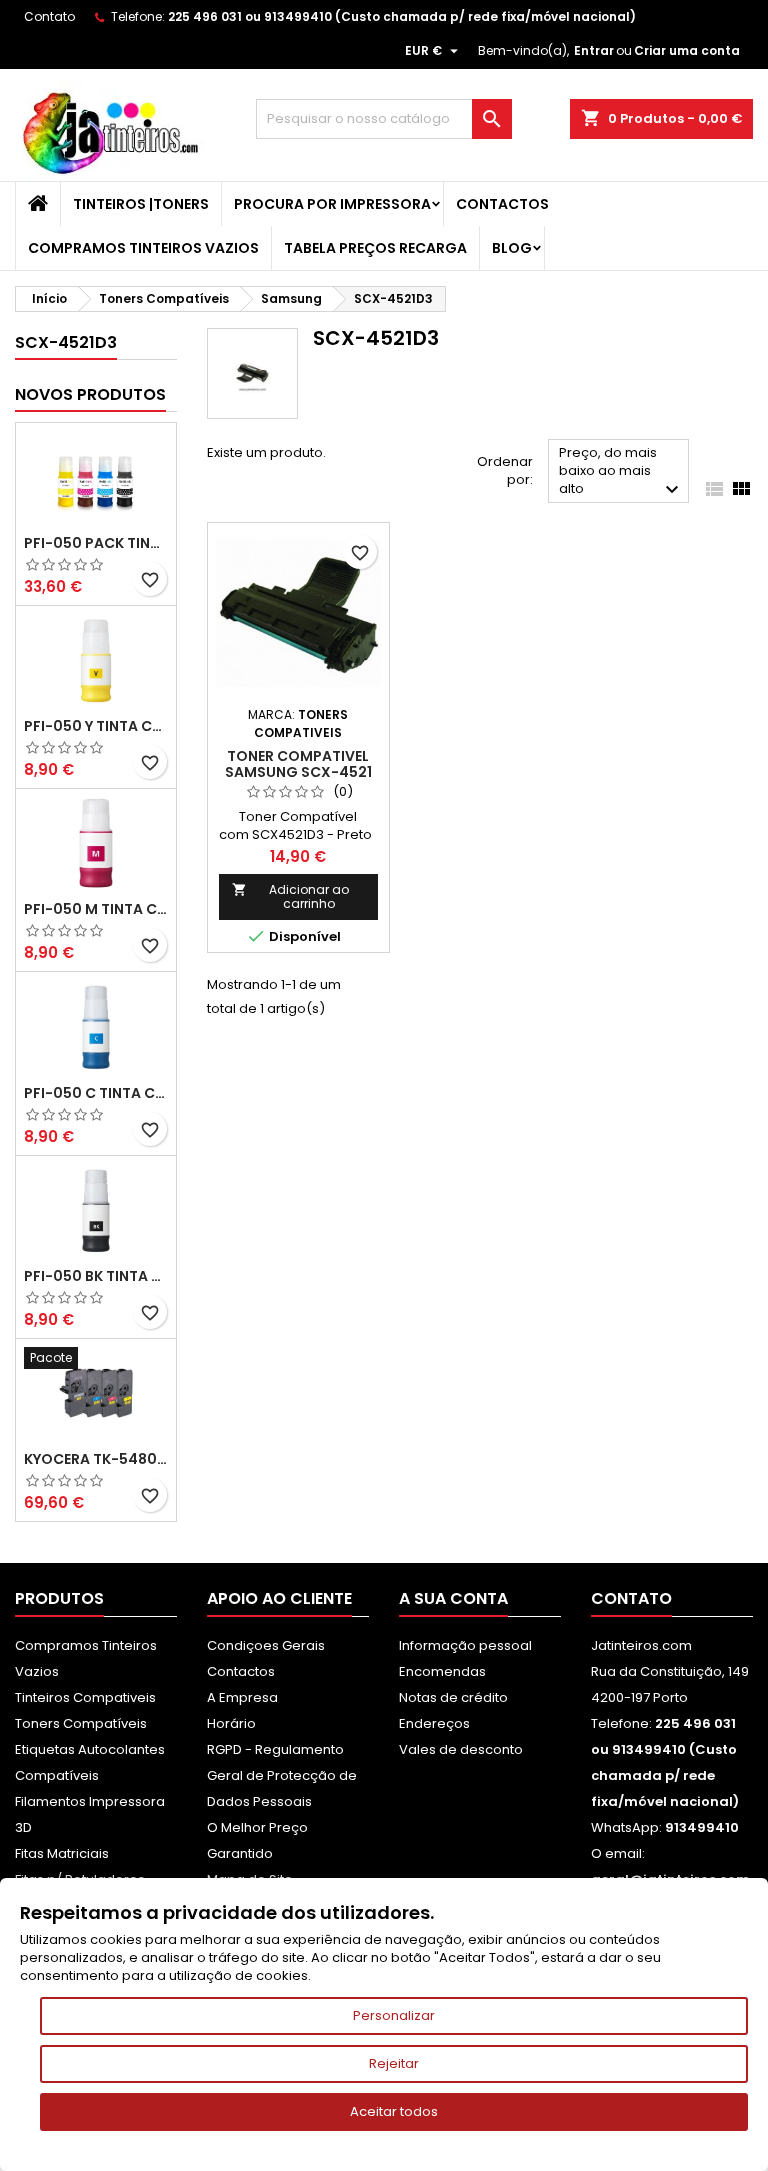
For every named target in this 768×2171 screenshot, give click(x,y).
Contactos (502, 204)
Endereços (434, 1723)
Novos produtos (90, 394)
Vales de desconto (461, 1749)
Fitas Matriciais (62, 1853)
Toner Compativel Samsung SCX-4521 (298, 764)
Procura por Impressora (332, 204)
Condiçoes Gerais (266, 1645)
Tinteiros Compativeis (85, 1697)
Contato (49, 16)
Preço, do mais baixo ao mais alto (621, 472)
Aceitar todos (394, 2111)
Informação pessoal (465, 1645)
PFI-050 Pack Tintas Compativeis (96, 543)
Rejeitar (394, 2063)
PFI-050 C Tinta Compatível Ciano (96, 1093)
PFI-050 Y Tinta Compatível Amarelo (96, 726)
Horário (231, 1723)
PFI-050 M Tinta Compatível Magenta (96, 909)
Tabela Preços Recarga (375, 248)
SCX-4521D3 (66, 342)
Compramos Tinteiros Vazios (143, 248)
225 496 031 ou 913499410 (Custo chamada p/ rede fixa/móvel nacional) (402, 16)
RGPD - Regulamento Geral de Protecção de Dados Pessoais (282, 1775)
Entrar (594, 50)
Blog (512, 248)
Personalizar (394, 2015)
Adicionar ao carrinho (290, 896)
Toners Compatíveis (81, 1723)
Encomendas (442, 1671)
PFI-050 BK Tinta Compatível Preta (96, 1276)
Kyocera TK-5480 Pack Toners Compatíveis (96, 1459)
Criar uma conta (687, 50)
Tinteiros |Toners (141, 204)
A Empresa (242, 1697)
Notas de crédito (453, 1697)
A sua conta (453, 1598)
